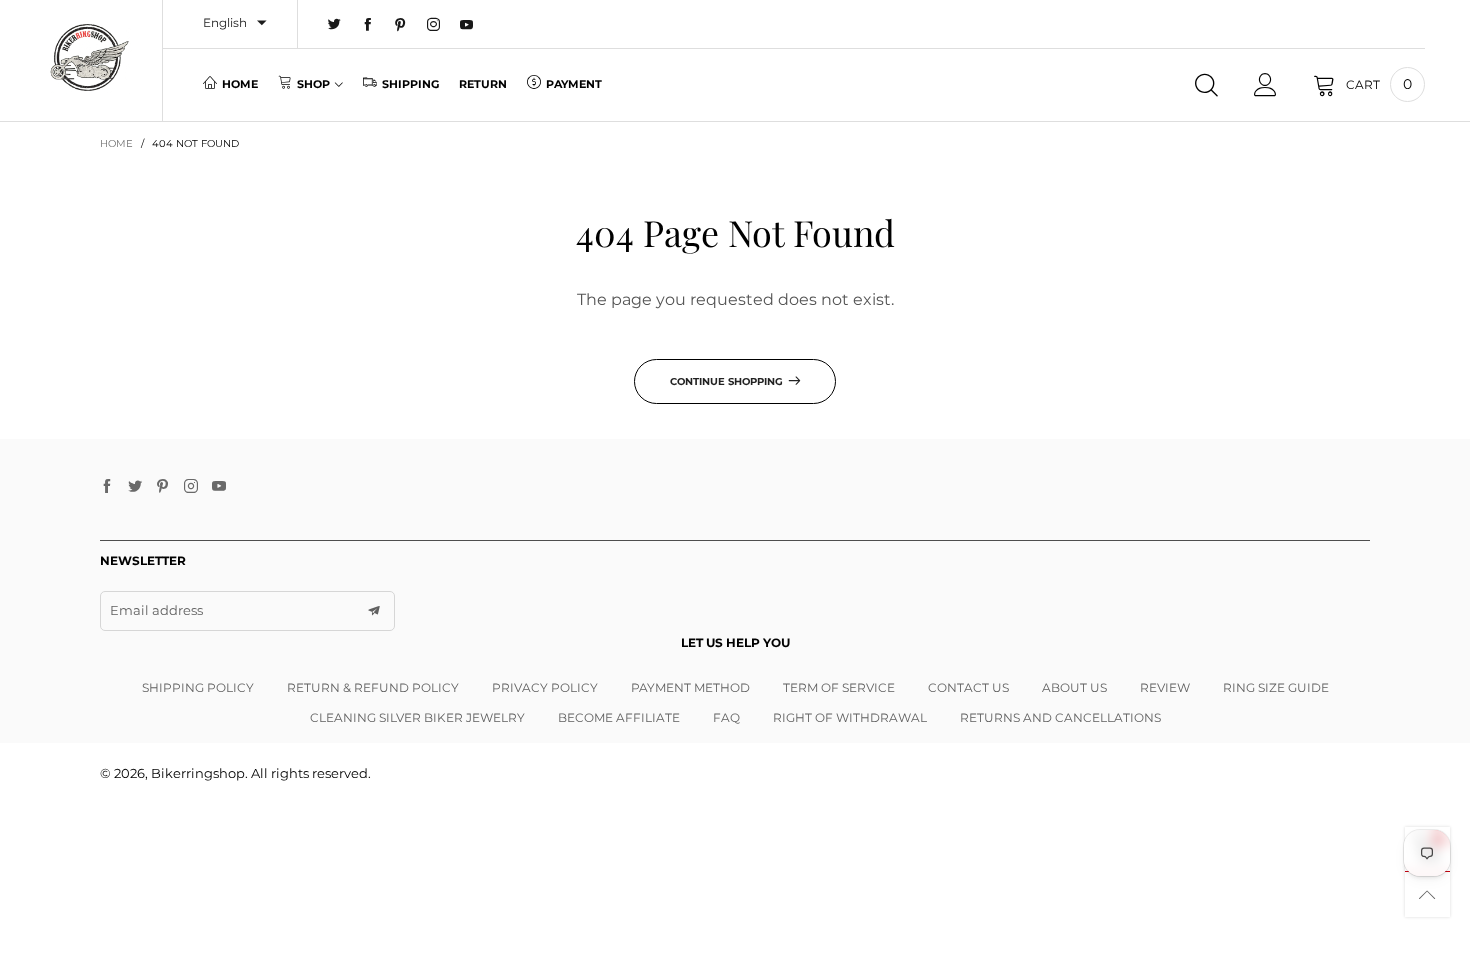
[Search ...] (1206, 85)
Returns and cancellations (1060, 717)
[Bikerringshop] (88, 57)
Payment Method (690, 687)
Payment (574, 84)
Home (240, 84)
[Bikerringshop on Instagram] (191, 487)
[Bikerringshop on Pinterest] (163, 487)
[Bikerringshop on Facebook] (107, 487)
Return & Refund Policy (373, 687)
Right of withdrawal (850, 717)
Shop (313, 84)
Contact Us (968, 687)
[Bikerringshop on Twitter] (135, 487)
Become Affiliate (619, 717)
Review (1165, 687)
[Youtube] (466, 25)
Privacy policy (545, 687)
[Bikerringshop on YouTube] (219, 487)
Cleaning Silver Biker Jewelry (417, 717)
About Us (1074, 687)
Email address (156, 610)
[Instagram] (433, 25)
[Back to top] (1427, 894)
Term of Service (839, 687)
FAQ (726, 717)
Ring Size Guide (1276, 687)
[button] (374, 611)
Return (483, 84)
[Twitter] (334, 25)
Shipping (410, 84)
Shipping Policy (198, 687)
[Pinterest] (400, 25)
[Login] (1265, 85)
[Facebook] (367, 25)
